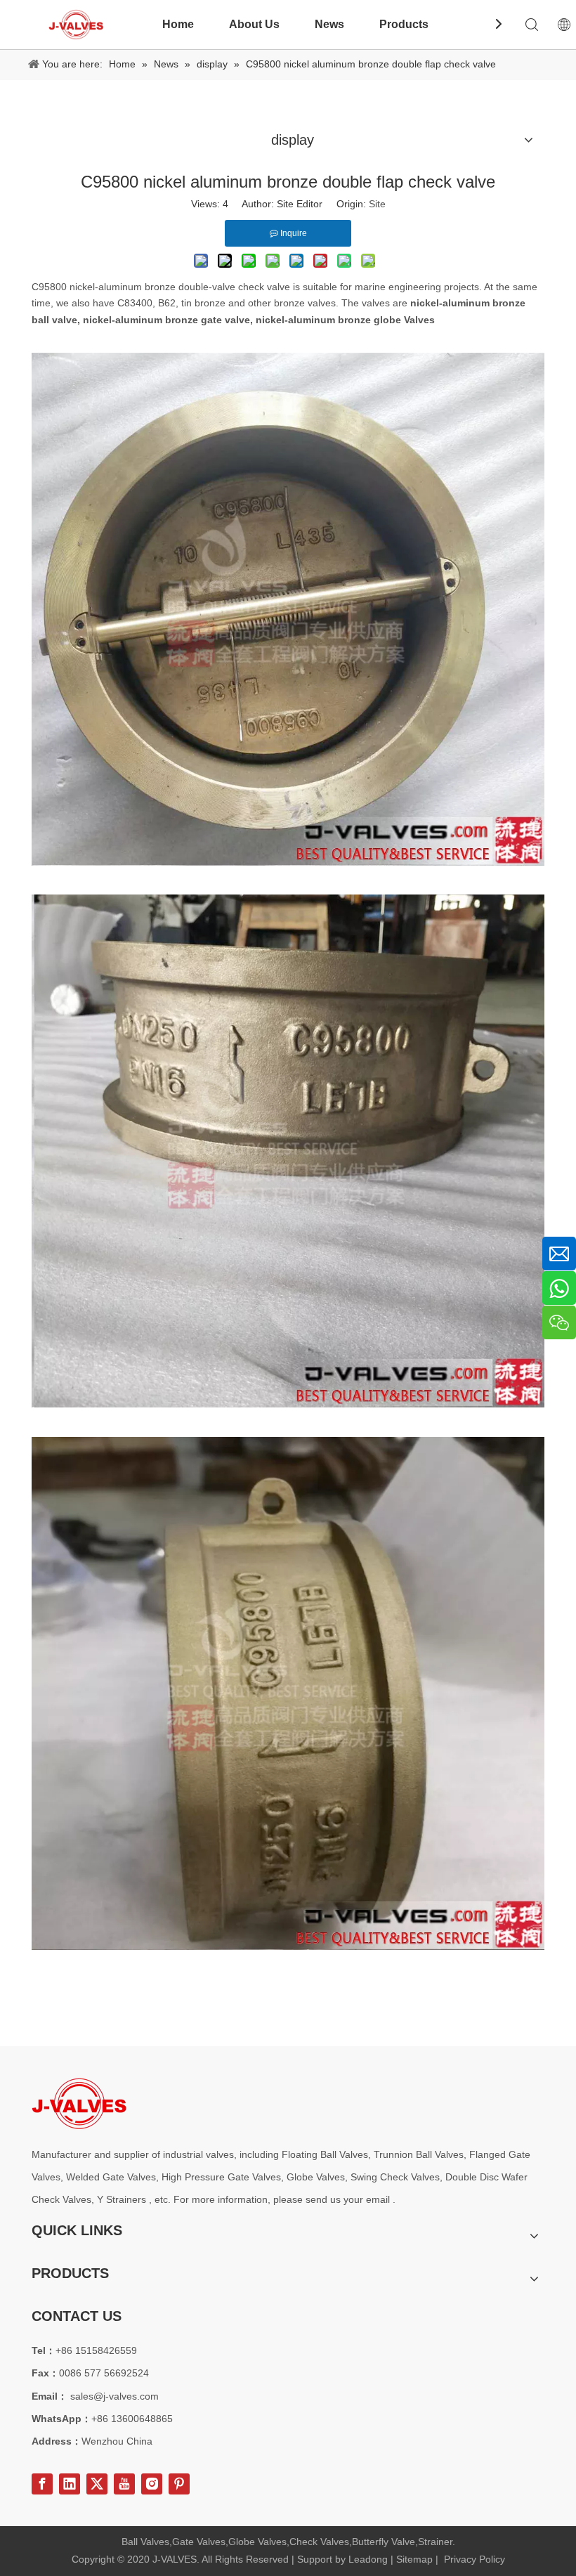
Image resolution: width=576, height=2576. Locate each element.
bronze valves (305, 303)
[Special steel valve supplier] (79, 2103)
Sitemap (414, 2559)
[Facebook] (42, 2484)
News (329, 24)
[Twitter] (97, 2484)
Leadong (368, 2559)
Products (404, 24)
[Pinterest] (179, 2484)
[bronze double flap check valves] (288, 862)
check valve (264, 287)
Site (377, 204)
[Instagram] (152, 2484)
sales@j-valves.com (114, 2396)
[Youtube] (124, 2484)
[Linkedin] (70, 2484)
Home (178, 24)
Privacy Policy (474, 2559)
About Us (254, 24)
